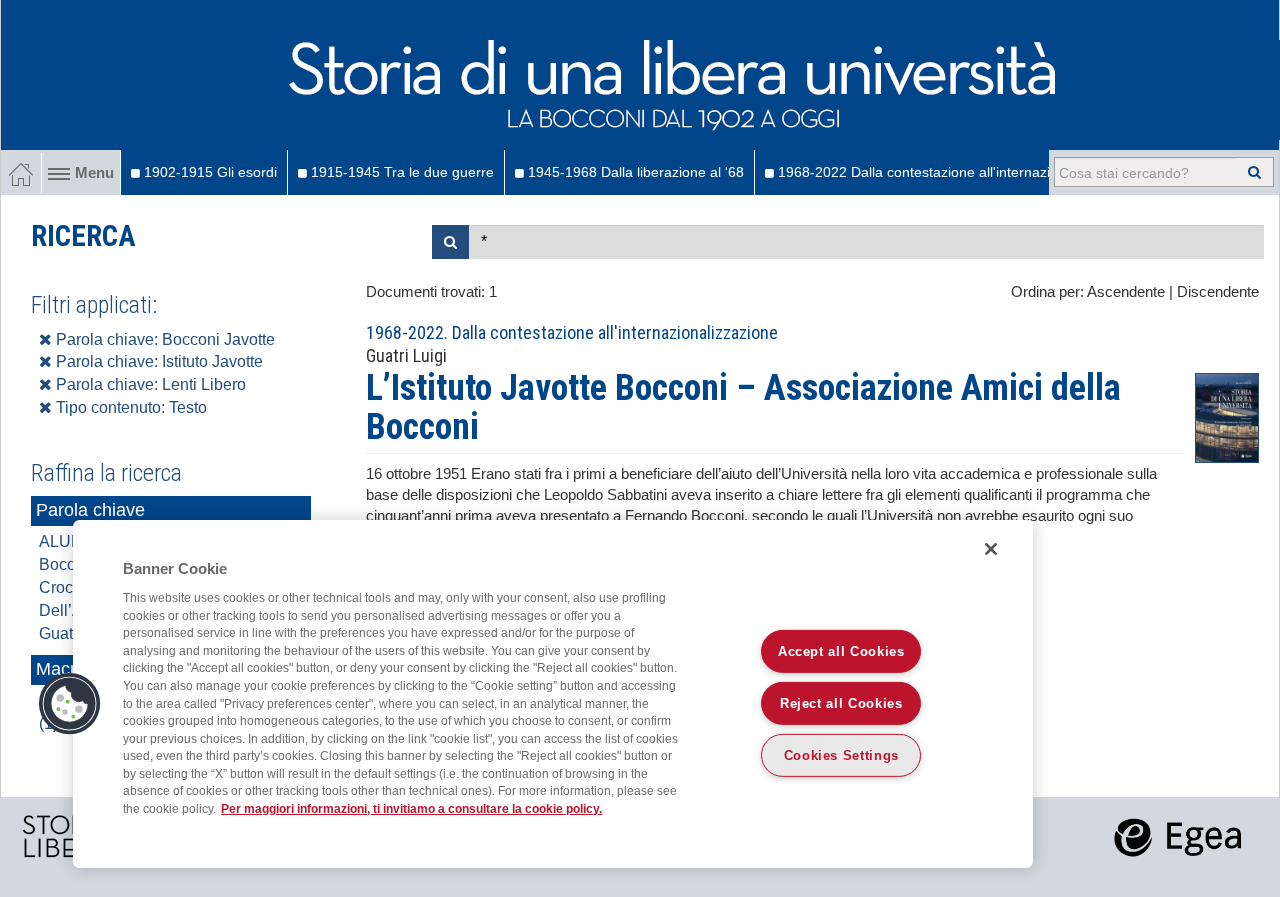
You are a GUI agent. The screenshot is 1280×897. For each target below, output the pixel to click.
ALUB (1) (72, 541)
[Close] (991, 549)
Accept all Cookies (841, 651)
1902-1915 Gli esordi (208, 172)
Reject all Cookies (841, 703)
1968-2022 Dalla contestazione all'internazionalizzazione (955, 172)
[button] (70, 704)
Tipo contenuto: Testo (129, 407)
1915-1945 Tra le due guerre (400, 172)
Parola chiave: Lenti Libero (149, 384)
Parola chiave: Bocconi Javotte (163, 339)
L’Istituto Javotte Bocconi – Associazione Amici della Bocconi (743, 408)
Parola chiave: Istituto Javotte (157, 361)
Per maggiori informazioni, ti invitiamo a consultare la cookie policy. (411, 808)
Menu (94, 173)
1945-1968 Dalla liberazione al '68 (634, 172)
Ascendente (1126, 292)
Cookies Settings (842, 755)
